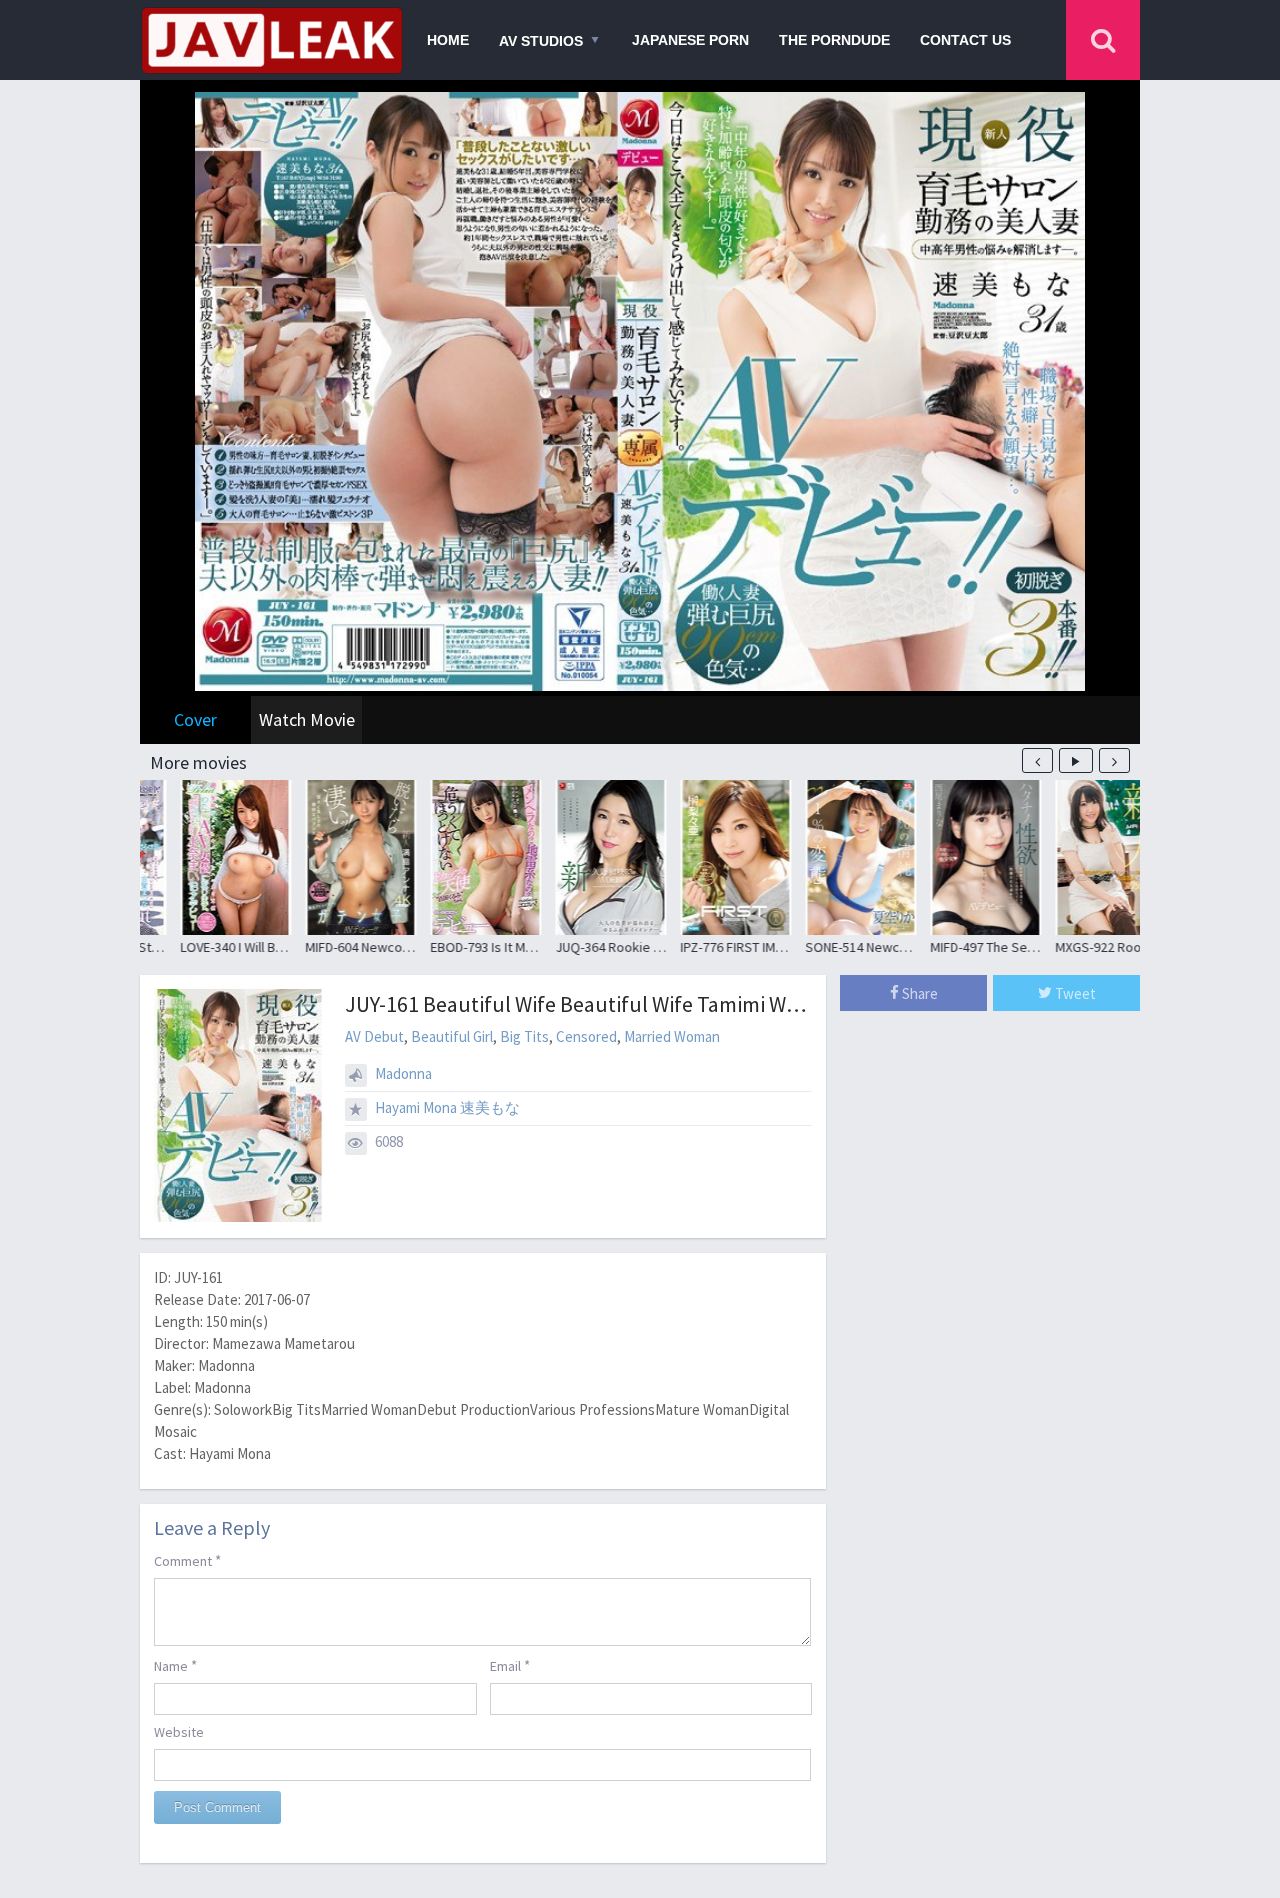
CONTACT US (965, 40)
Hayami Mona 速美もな (447, 1107)
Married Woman (672, 1036)
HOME (448, 40)
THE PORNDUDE (834, 40)
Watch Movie (307, 719)
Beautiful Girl (452, 1036)
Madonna (403, 1073)
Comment (187, 1560)
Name (175, 1665)
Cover (195, 719)
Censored (586, 1036)
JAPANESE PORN (690, 40)
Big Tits (524, 1036)
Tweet (1074, 993)
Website (179, 1732)
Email (510, 1665)
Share (918, 993)
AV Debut (374, 1036)
